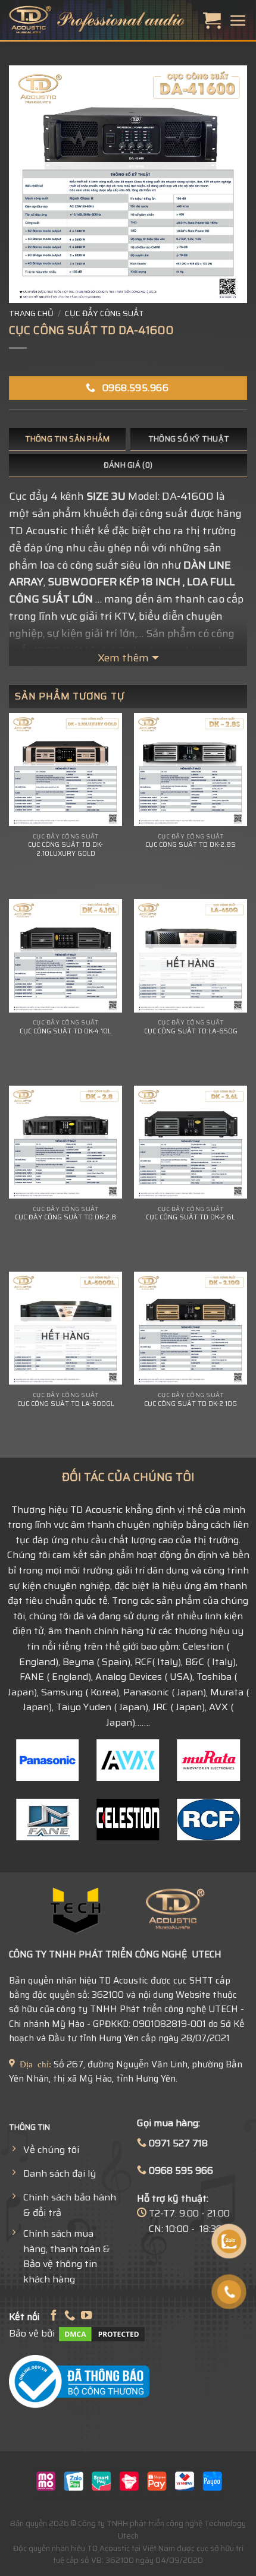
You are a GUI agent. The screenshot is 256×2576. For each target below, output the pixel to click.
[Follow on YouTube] (86, 2316)
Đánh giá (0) (128, 465)
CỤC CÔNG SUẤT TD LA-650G (191, 1032)
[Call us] (70, 2316)
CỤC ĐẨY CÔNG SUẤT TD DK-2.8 (65, 1218)
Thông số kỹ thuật (189, 439)
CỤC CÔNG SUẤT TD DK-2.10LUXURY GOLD (65, 849)
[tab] (67, 439)
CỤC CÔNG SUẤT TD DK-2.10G (191, 1404)
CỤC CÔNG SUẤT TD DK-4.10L (65, 1032)
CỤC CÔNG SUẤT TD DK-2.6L (191, 1218)
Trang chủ (31, 313)
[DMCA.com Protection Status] (102, 2333)
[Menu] (238, 20)
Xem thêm (123, 658)
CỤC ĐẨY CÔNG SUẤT (104, 313)
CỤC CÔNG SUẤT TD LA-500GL (66, 1404)
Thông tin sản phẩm (68, 439)
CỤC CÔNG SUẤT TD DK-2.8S (191, 845)
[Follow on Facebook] (54, 2316)
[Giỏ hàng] (212, 20)
